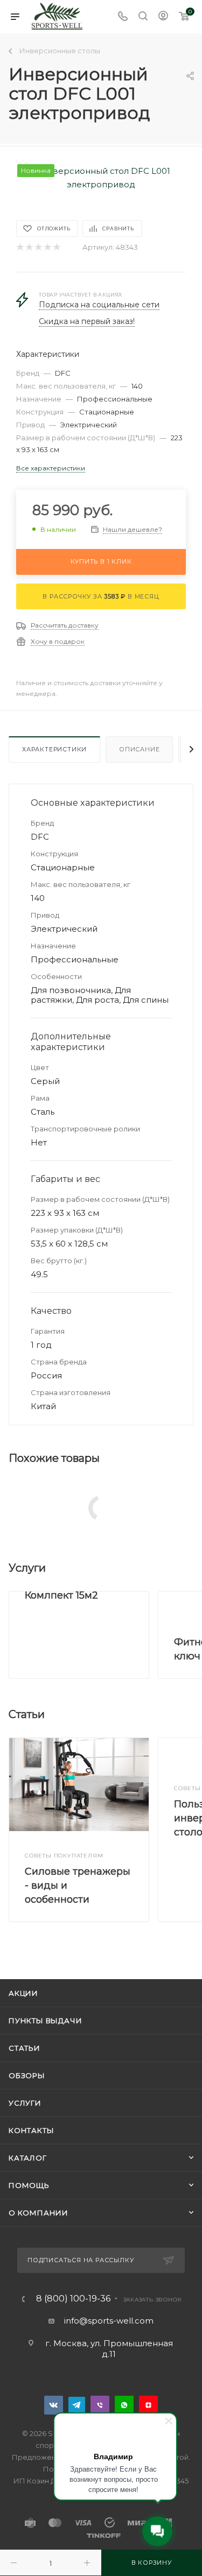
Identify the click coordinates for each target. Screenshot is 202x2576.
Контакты (31, 2130)
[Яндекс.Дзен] (148, 2405)
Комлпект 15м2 (61, 1595)
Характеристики (54, 749)
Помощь (29, 2185)
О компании (39, 2213)
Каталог (28, 2158)
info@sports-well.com (109, 2321)
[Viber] (100, 2405)
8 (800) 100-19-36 (73, 2299)
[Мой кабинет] (163, 17)
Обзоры (27, 2075)
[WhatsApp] (124, 2405)
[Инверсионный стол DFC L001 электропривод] (101, 177)
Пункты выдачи (45, 2021)
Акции (23, 1993)
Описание (139, 749)
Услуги (25, 2103)
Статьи (25, 2048)
